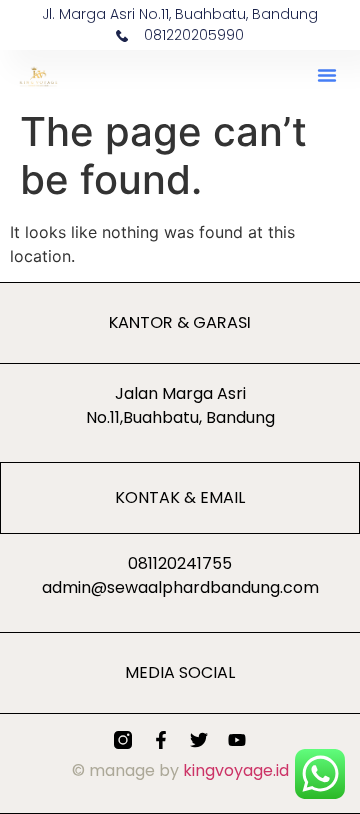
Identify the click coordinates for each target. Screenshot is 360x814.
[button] (327, 75)
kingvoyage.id (236, 770)
